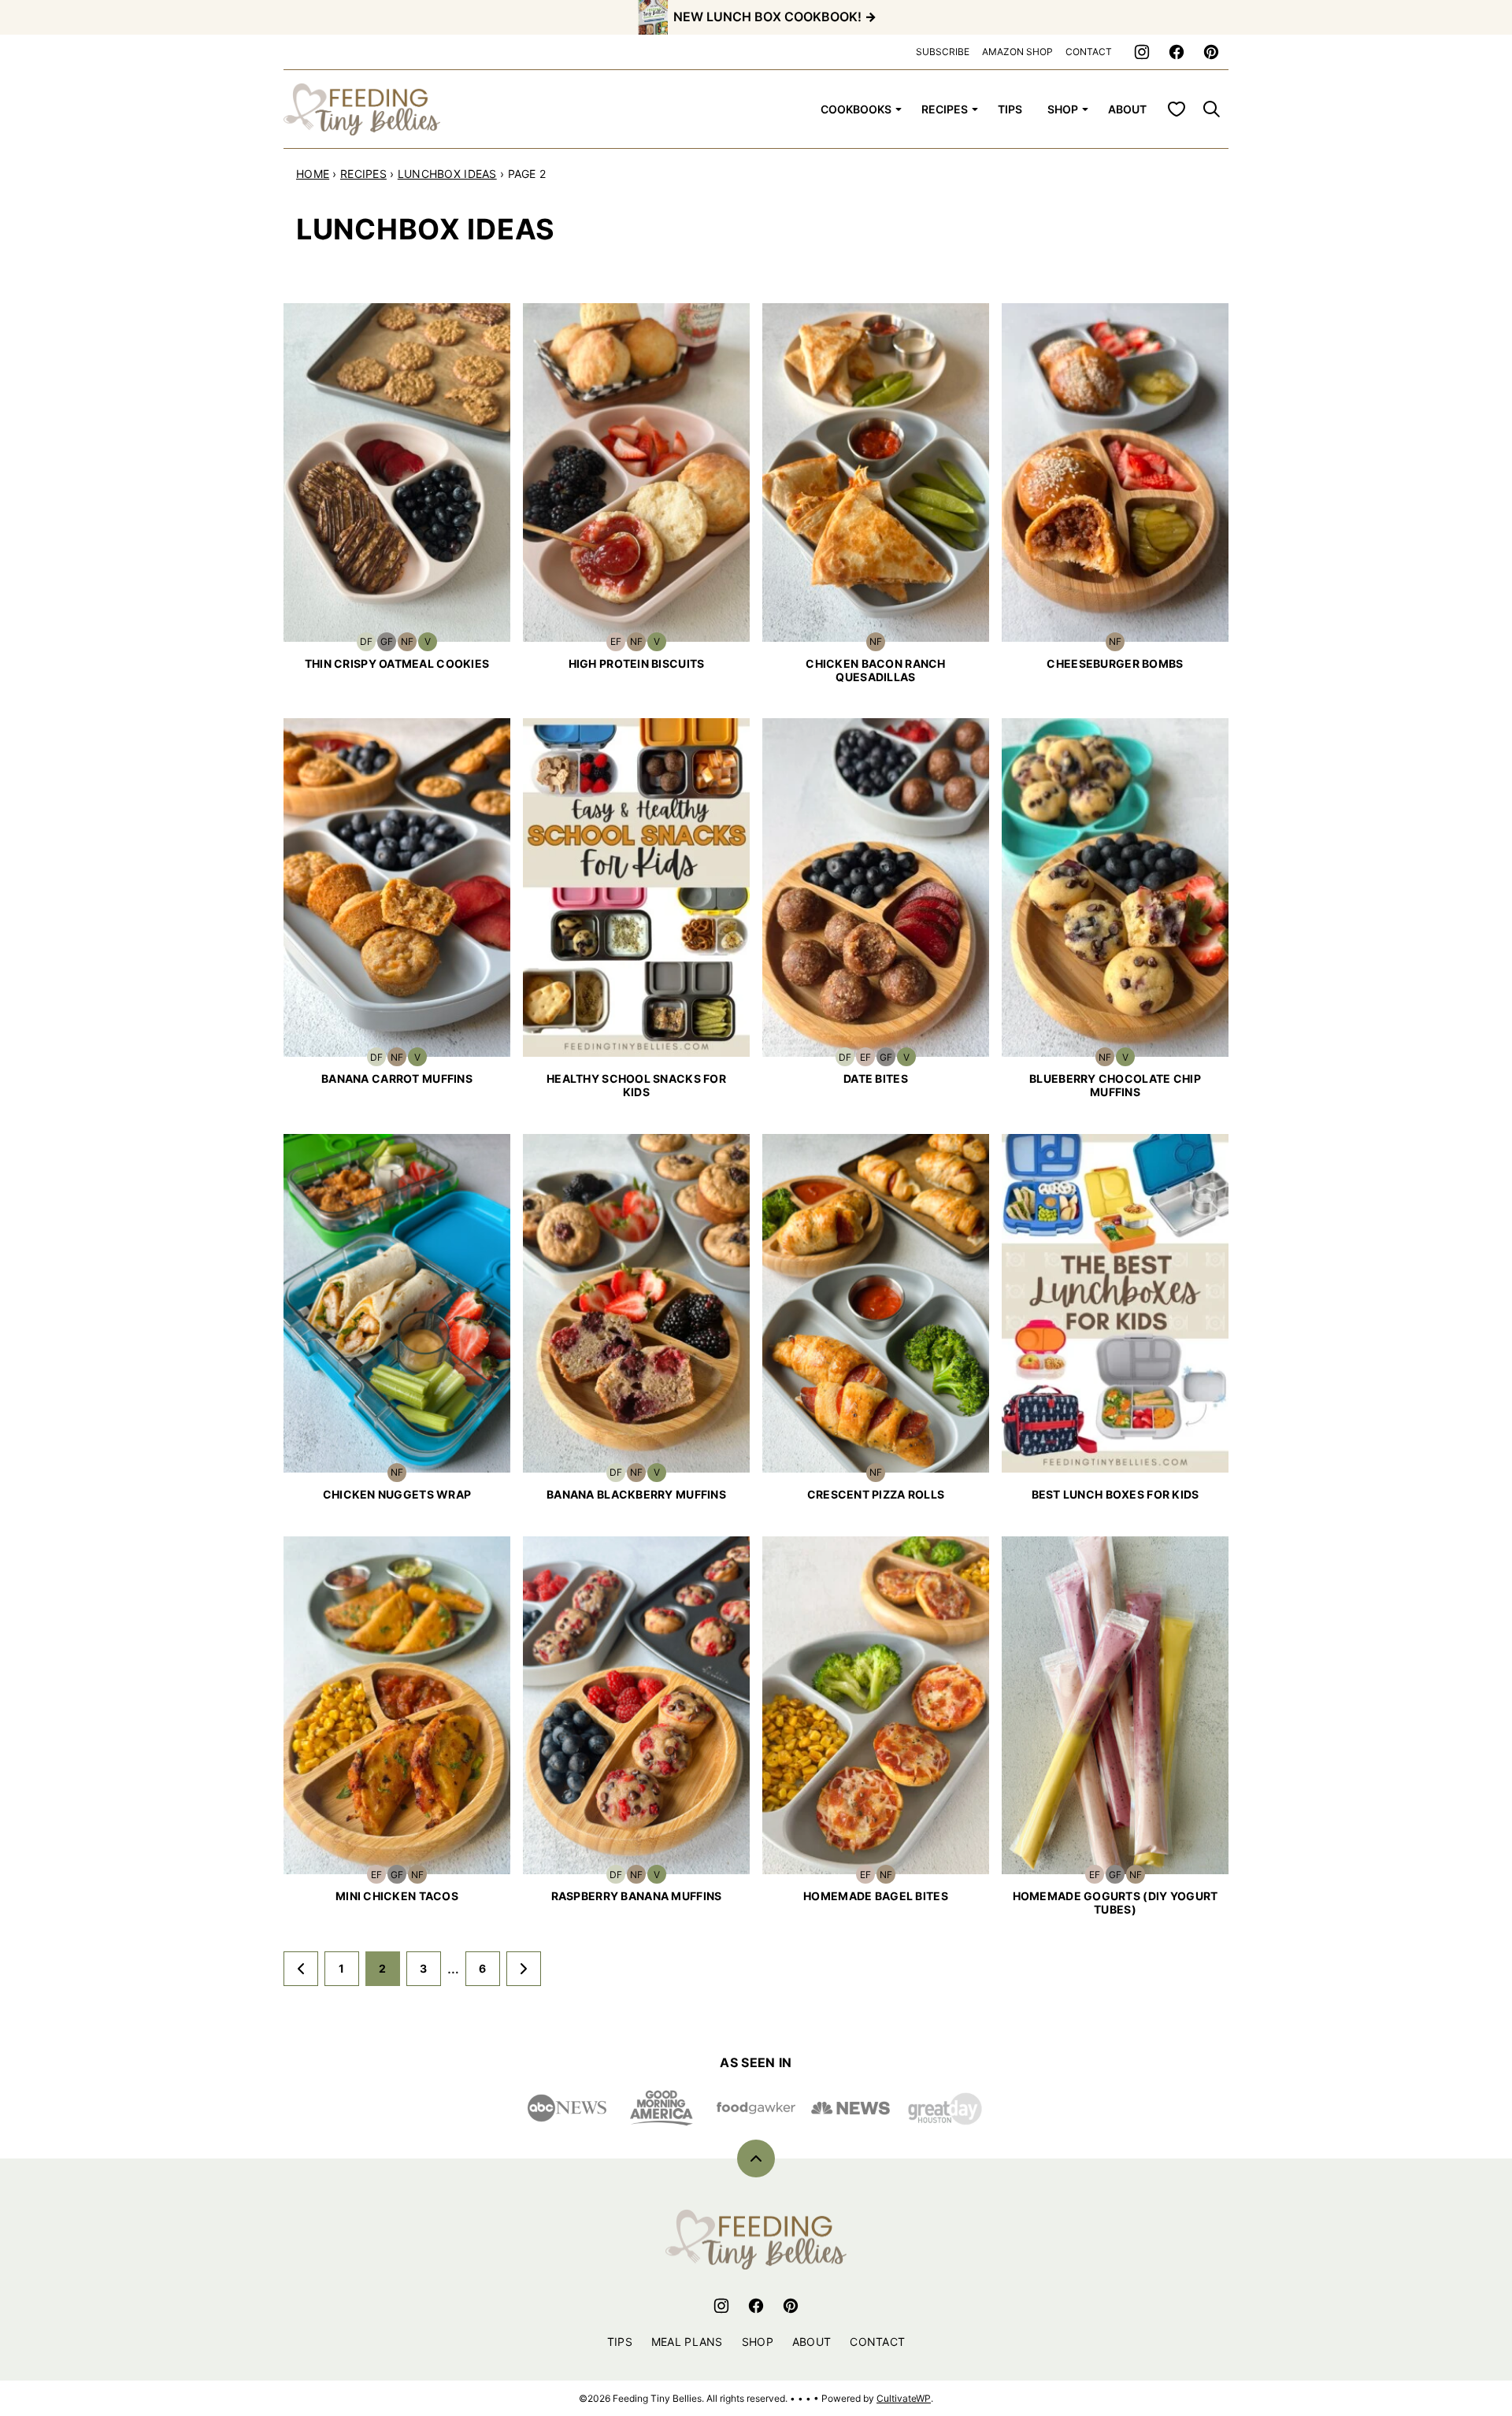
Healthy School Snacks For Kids (636, 1085)
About (1127, 109)
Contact (877, 2342)
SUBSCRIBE (943, 52)
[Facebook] (1177, 52)
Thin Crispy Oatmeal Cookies (397, 663)
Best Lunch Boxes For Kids (1115, 1494)
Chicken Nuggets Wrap (397, 1494)
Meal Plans (687, 2342)
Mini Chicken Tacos (397, 1896)
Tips (1010, 109)
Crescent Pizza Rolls (876, 1494)
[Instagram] (1142, 52)
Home (313, 174)
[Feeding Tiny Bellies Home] (362, 109)
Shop (758, 2342)
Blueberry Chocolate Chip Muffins (1115, 1085)
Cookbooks (856, 109)
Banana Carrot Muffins (397, 1078)
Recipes (945, 109)
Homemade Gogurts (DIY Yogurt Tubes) (1115, 1903)
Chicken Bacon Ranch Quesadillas (875, 670)
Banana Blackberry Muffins (636, 1494)
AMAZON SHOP (1017, 52)
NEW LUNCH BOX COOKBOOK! (767, 17)
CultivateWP (904, 2398)
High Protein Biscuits (637, 663)
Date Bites (876, 1078)
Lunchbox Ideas (447, 174)
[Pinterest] (1211, 52)
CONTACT (1089, 52)
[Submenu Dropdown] (899, 109)
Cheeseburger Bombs (1115, 663)
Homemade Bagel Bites (876, 1896)
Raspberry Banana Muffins (637, 1896)
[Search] (1211, 109)
